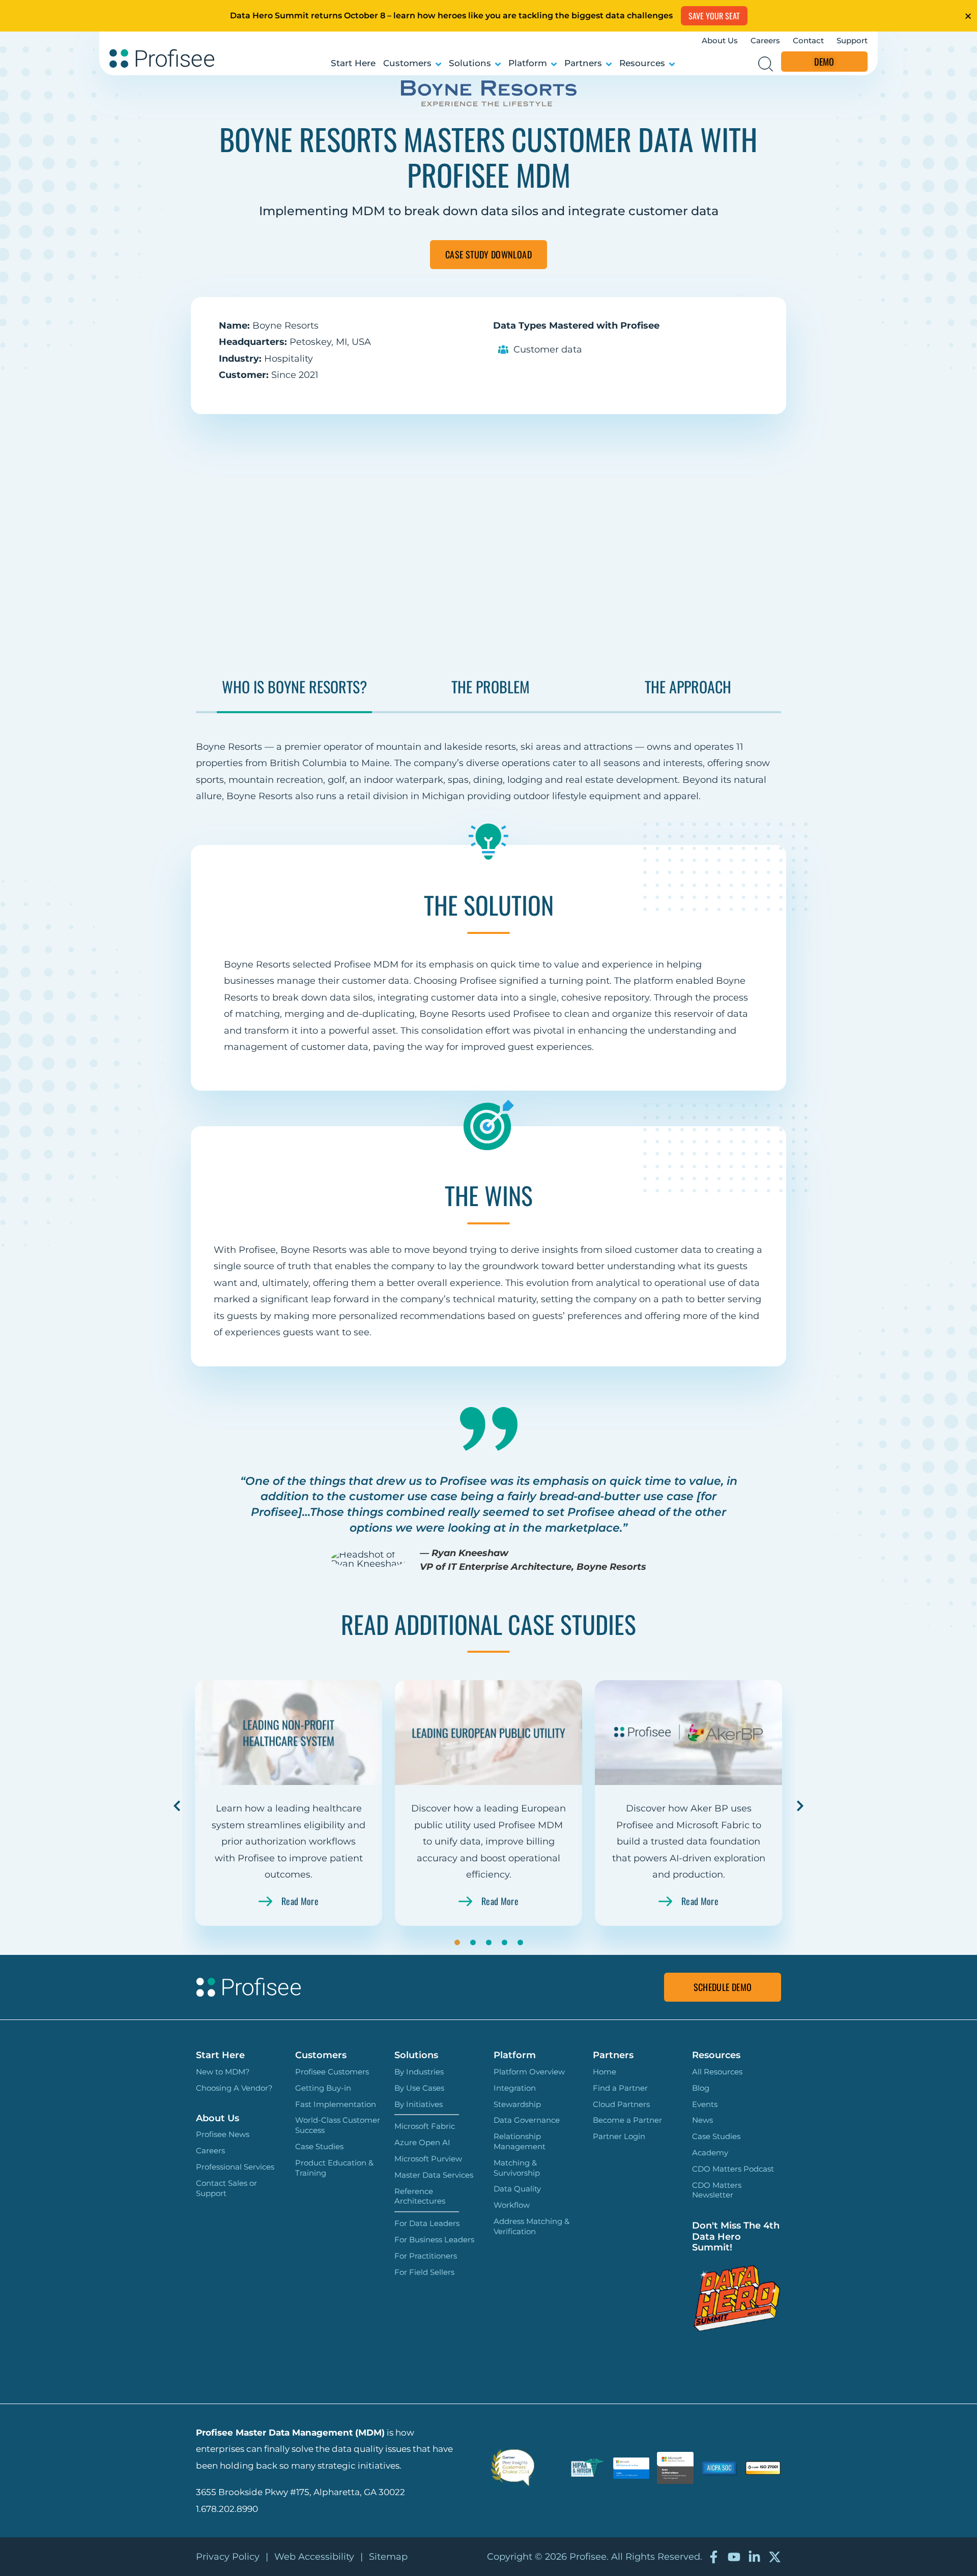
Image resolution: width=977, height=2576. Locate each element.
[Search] (766, 64)
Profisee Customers (332, 2072)
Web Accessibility (314, 2557)
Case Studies (319, 2146)
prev (177, 1806)
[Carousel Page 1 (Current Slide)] (457, 1942)
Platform (528, 63)
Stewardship (517, 2104)
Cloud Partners (621, 2104)
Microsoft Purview (428, 2159)
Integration (515, 2088)
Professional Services (235, 2167)
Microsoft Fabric (425, 2126)
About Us (720, 40)
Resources (642, 63)
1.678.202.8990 (227, 2509)
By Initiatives (419, 2104)
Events (705, 2104)
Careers (765, 40)
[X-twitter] (775, 2557)
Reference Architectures (420, 2196)
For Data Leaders (427, 2223)
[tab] (294, 694)
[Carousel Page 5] (520, 1942)
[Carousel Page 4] (505, 1942)
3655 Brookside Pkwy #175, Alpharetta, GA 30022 (300, 2492)
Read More (300, 1901)
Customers (407, 63)
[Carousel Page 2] (473, 1942)
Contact (808, 40)
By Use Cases (419, 2088)
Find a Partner (620, 2088)
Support (852, 40)
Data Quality (517, 2189)
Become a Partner (627, 2120)
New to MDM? (223, 2072)
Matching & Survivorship (517, 2168)
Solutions (470, 63)
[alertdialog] (489, 16)
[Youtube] (734, 2557)
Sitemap (388, 2557)
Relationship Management (520, 2141)
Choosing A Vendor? (234, 2088)
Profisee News (223, 2134)
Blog (701, 2088)
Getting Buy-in (323, 2088)
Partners (583, 63)
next (800, 1806)
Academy (710, 2153)
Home (605, 2072)
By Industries (419, 2072)
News (702, 2120)
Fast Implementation (336, 2104)
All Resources (717, 2072)
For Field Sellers (424, 2272)
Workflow (512, 2205)
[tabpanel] (489, 759)
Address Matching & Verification (531, 2226)
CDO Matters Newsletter (717, 2190)
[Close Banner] (968, 16)
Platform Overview (529, 2072)
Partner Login (619, 2136)
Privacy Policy (228, 2557)
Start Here (353, 63)
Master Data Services (434, 2175)
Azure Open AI (422, 2142)
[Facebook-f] (714, 2557)
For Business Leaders (434, 2240)
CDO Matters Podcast (733, 2169)
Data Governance (527, 2120)
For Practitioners (426, 2256)
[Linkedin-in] (754, 2557)
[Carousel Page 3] (489, 1942)
